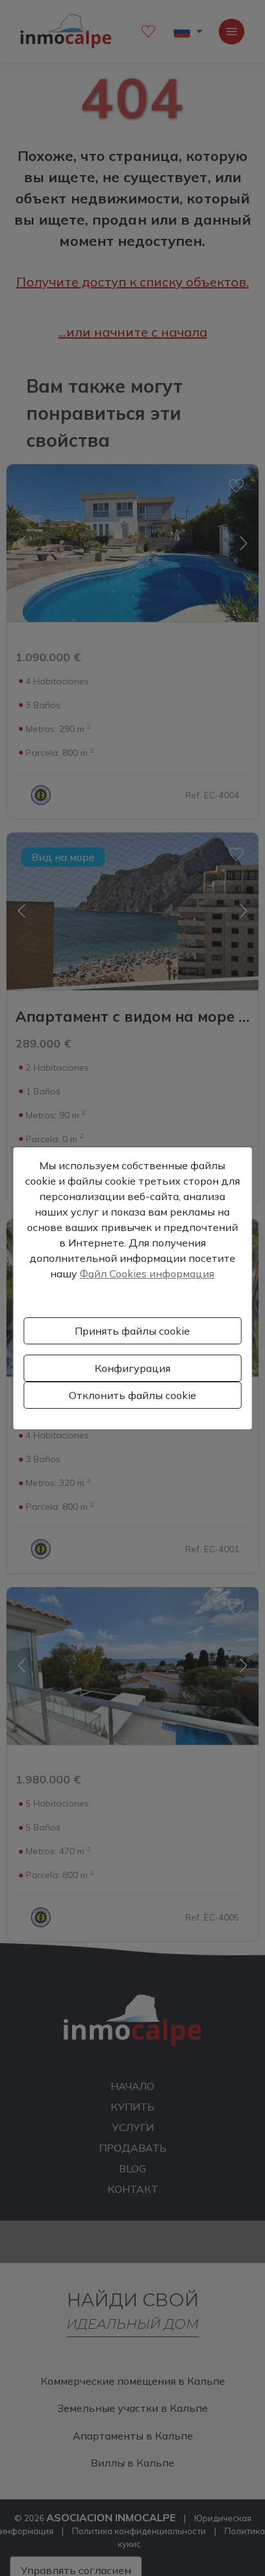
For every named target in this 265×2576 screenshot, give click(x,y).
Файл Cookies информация (147, 1274)
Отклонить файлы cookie (132, 1395)
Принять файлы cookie (132, 1331)
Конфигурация (132, 1368)
